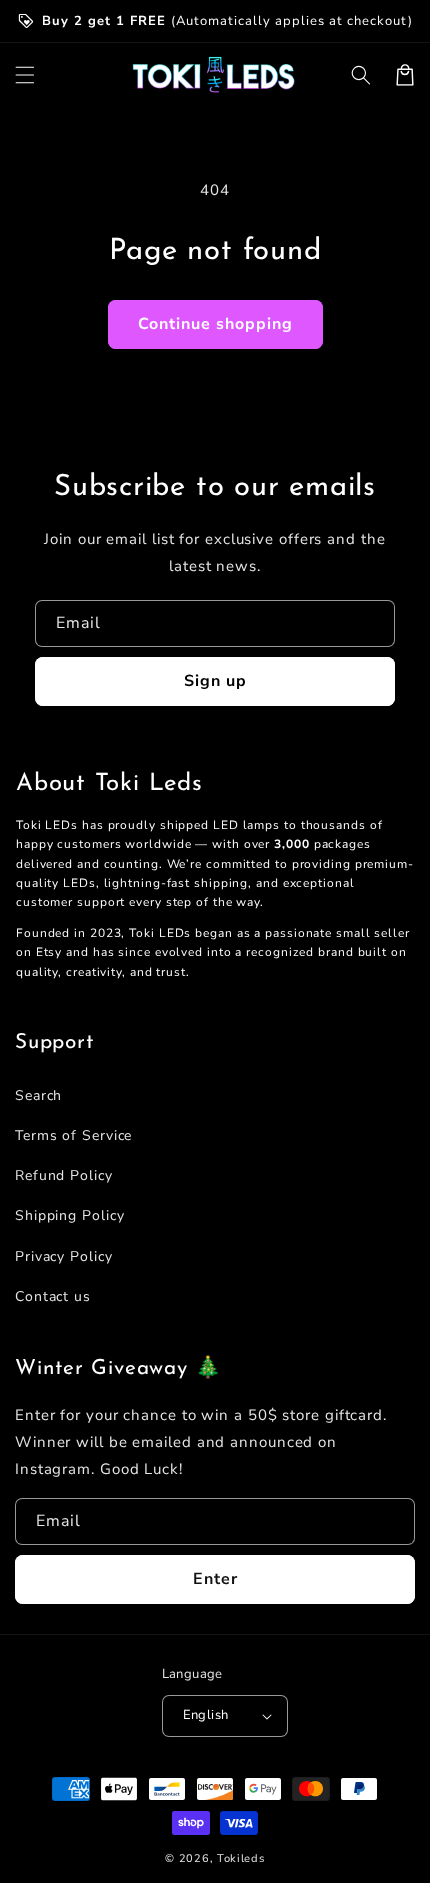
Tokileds (241, 1858)
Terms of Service (73, 1135)
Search (38, 1095)
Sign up (215, 681)
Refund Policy (64, 1175)
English (206, 1715)
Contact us (53, 1296)
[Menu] (25, 75)
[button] (361, 75)
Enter (215, 1579)
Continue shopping (215, 324)
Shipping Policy (70, 1215)
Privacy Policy (64, 1256)
